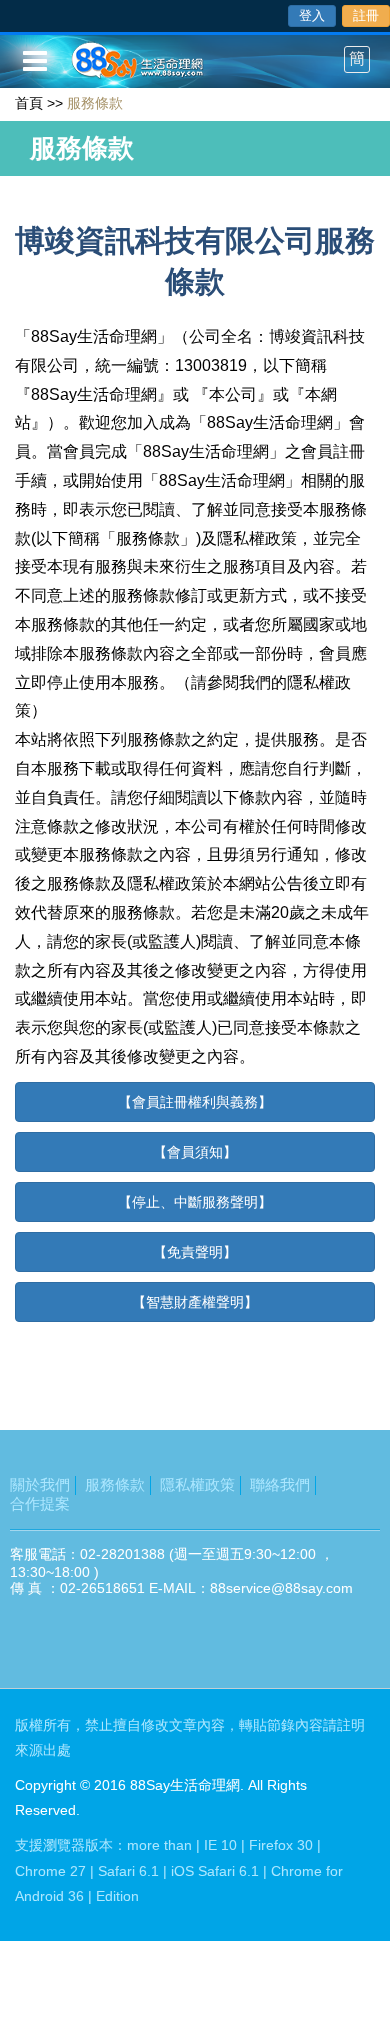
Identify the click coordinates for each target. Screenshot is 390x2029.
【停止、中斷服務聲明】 (195, 1202)
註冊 (366, 15)
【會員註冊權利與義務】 (195, 1102)
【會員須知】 (195, 1152)
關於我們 (40, 1484)
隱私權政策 (197, 1484)
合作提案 (40, 1503)
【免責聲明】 (195, 1252)
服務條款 (115, 1484)
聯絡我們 (280, 1484)
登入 (312, 15)
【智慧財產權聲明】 (195, 1302)
